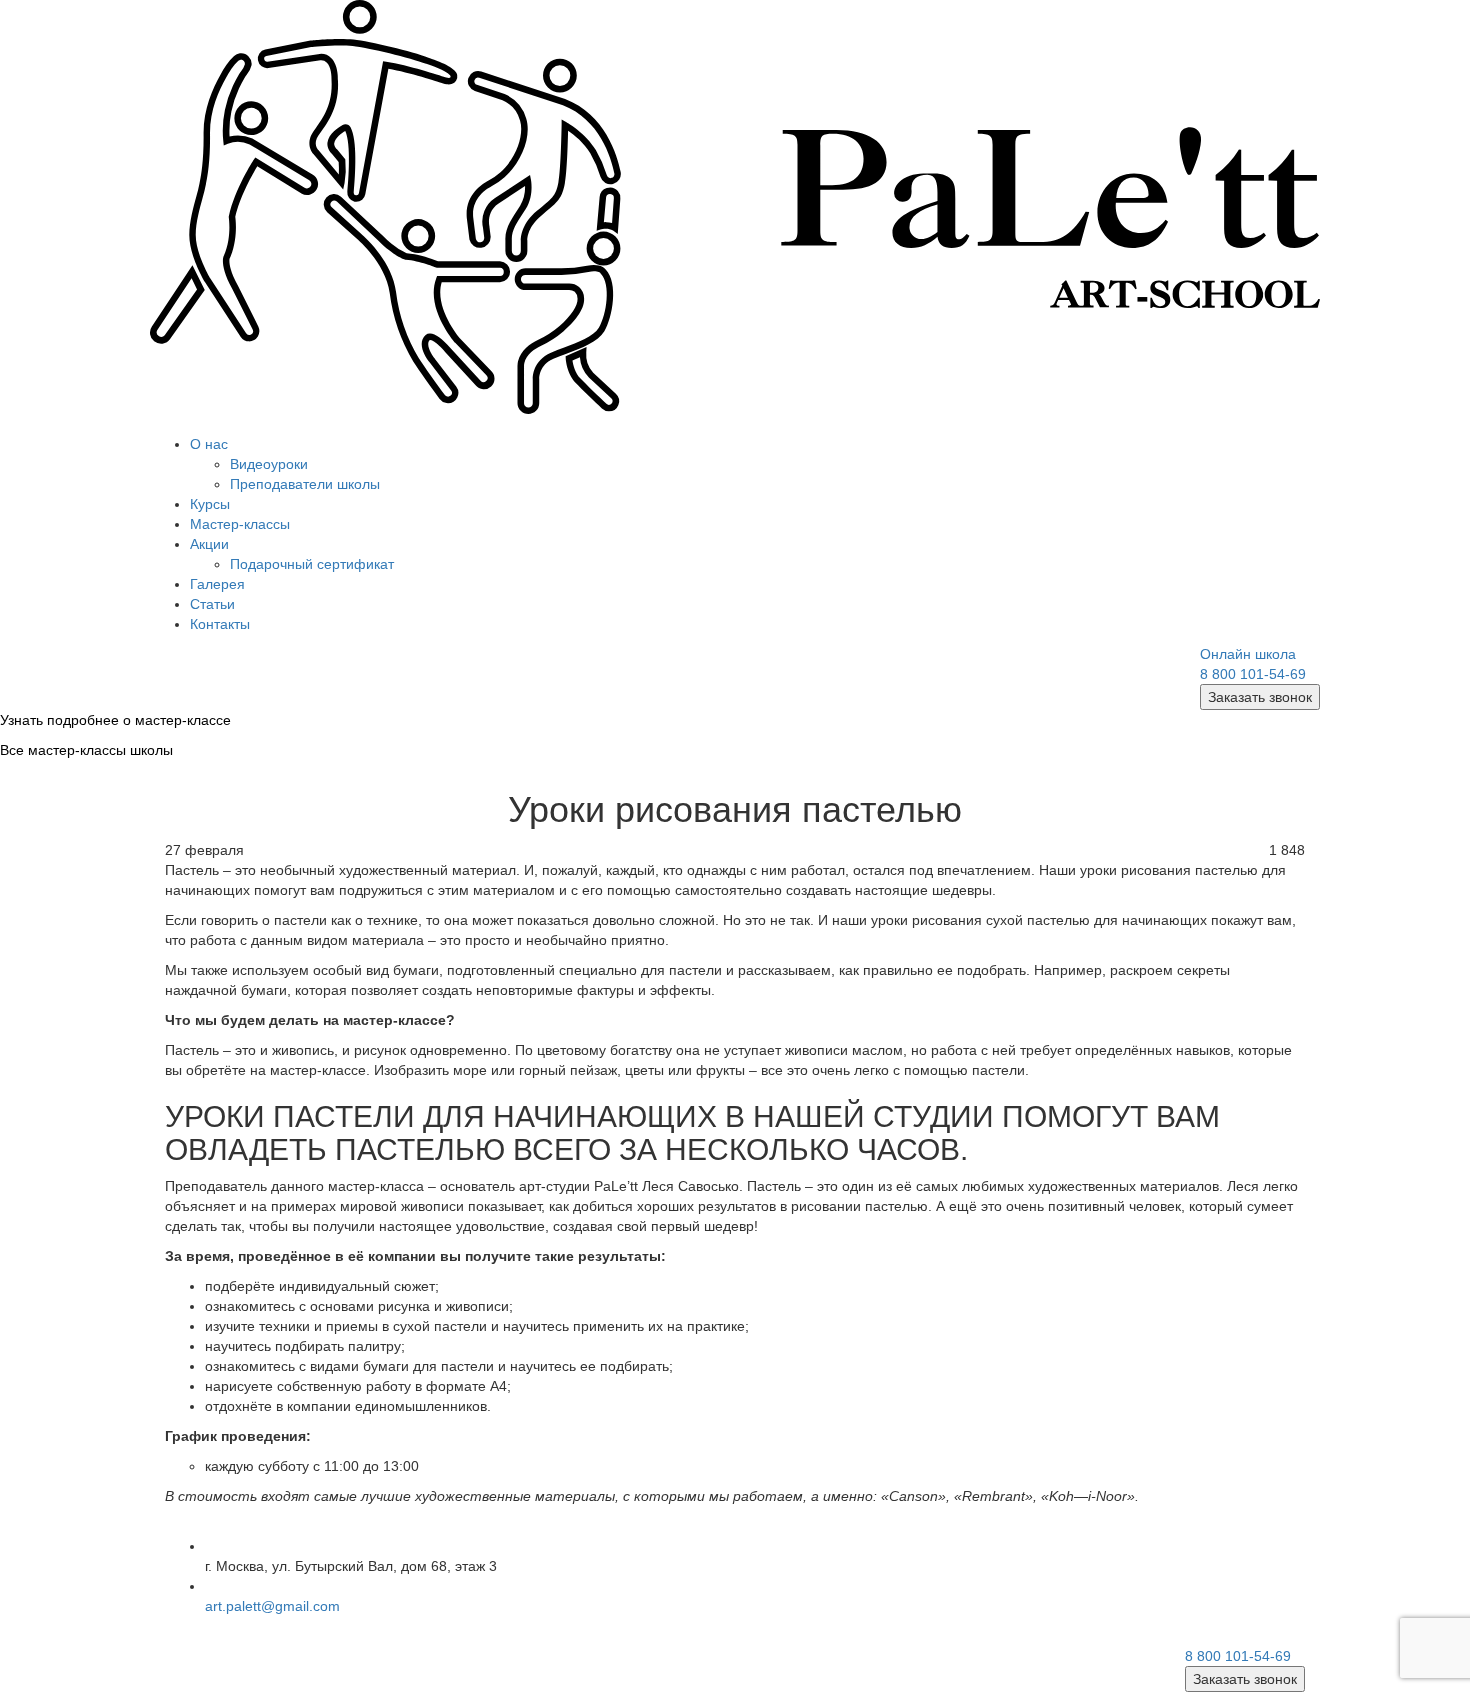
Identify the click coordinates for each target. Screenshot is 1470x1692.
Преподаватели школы (305, 484)
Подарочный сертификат (312, 564)
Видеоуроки (269, 464)
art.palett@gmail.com (272, 1606)
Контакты (220, 624)
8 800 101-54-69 (1253, 674)
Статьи (212, 604)
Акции (209, 544)
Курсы (210, 504)
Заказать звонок (1260, 697)
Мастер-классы (240, 524)
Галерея (217, 584)
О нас (209, 444)
